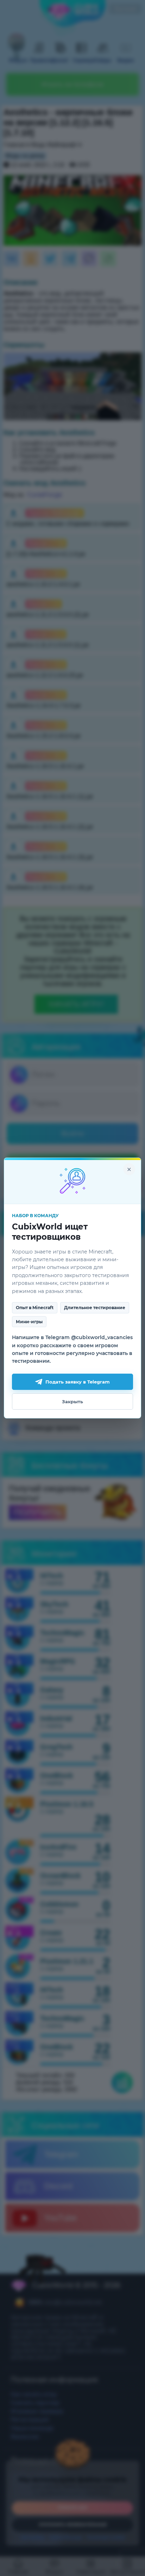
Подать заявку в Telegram (78, 1382)
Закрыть (72, 1402)
